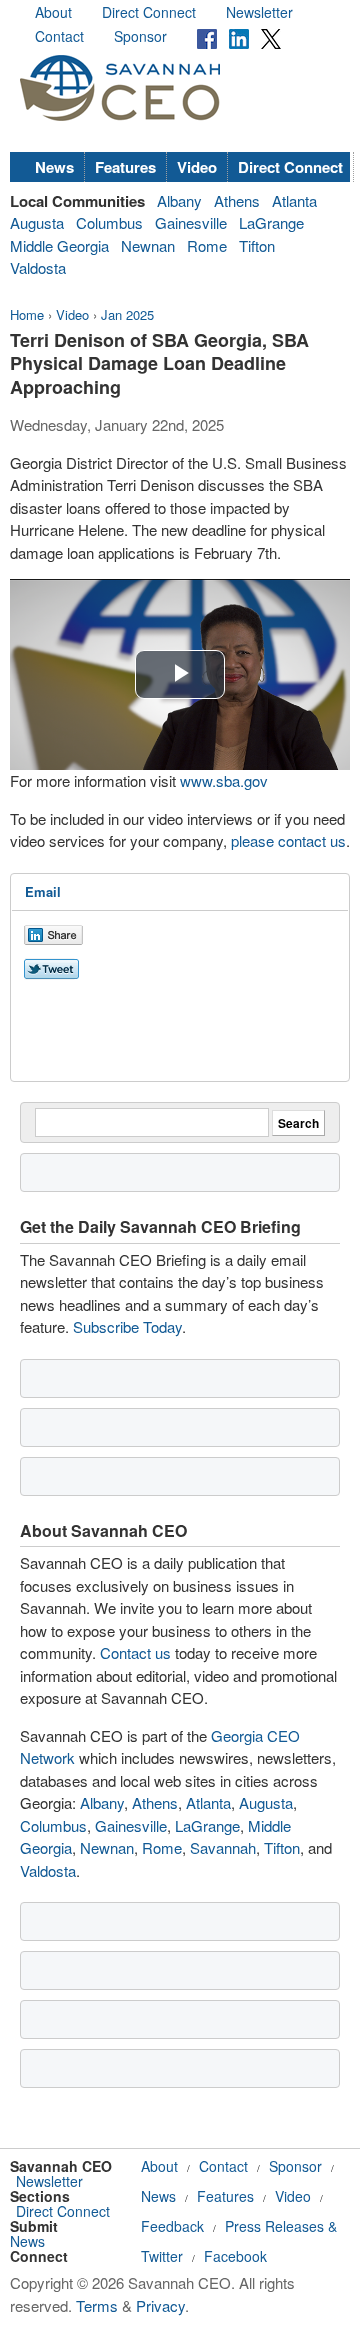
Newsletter (259, 12)
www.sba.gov (224, 780)
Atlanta (294, 200)
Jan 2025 (127, 314)
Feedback (172, 2226)
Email (43, 891)
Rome (207, 245)
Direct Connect (149, 12)
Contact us (135, 1652)
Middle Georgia (59, 245)
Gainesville (191, 222)
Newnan (148, 245)
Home (27, 314)
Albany (179, 200)
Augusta (37, 222)
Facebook (235, 2256)
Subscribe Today (127, 1326)
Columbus (109, 222)
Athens (237, 200)
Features (125, 167)
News (54, 167)
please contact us (288, 840)
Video (197, 167)
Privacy (160, 2305)
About (53, 12)
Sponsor (140, 36)
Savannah (223, 1847)
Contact (59, 36)
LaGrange (271, 222)
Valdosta (38, 267)
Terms (97, 2305)
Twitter (162, 2256)
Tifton (257, 245)
